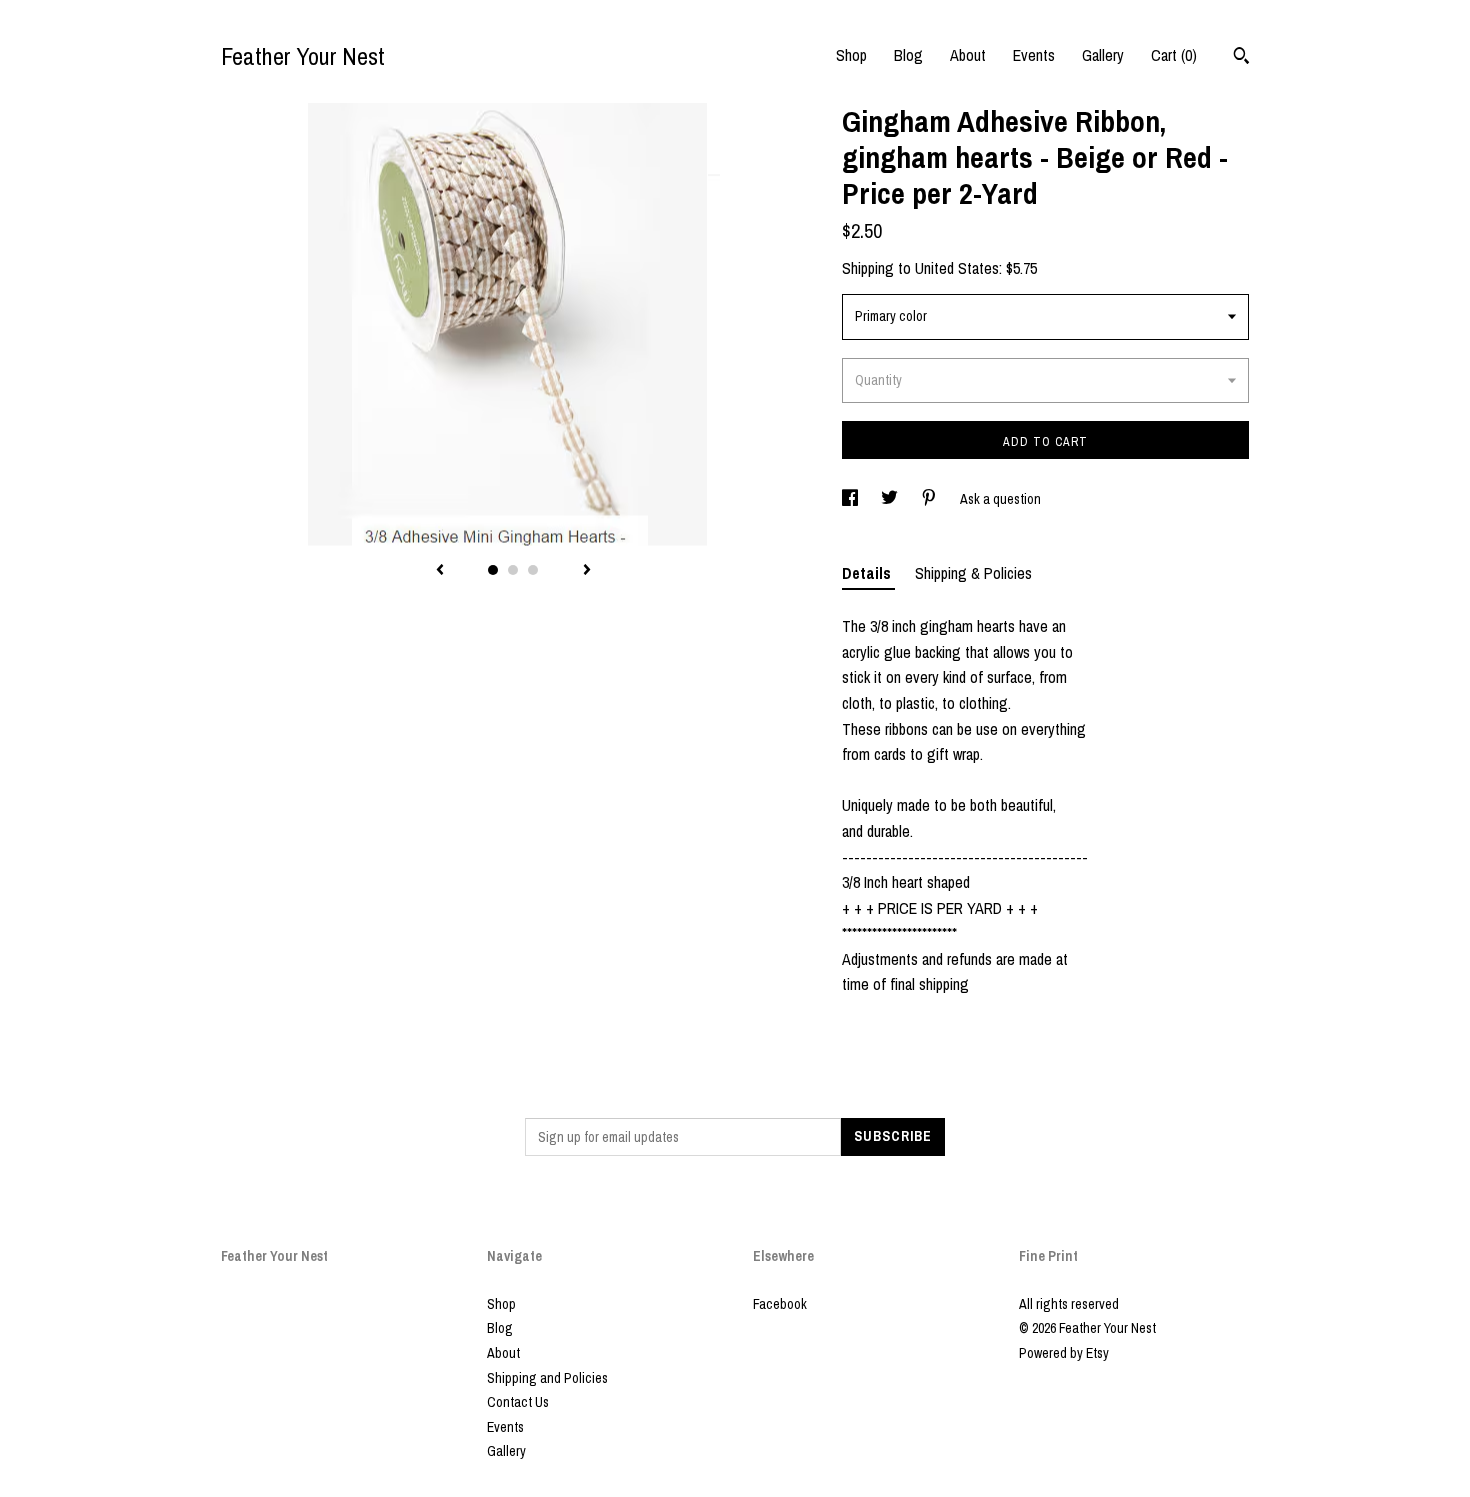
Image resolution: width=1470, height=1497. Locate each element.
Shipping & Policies (973, 573)
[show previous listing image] (440, 571)
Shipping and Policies (547, 1378)
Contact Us (518, 1402)
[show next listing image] (587, 571)
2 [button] (513, 570)
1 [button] (493, 570)
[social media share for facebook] (851, 499)
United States (957, 268)
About (968, 55)
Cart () (1174, 55)
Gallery (1103, 55)
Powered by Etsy (1064, 1353)
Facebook (780, 1304)
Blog (908, 55)
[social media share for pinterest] (930, 499)
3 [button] (533, 570)
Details (868, 573)
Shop (851, 55)
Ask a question (1000, 499)
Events (1034, 55)
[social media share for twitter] (891, 499)
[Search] (1241, 58)
